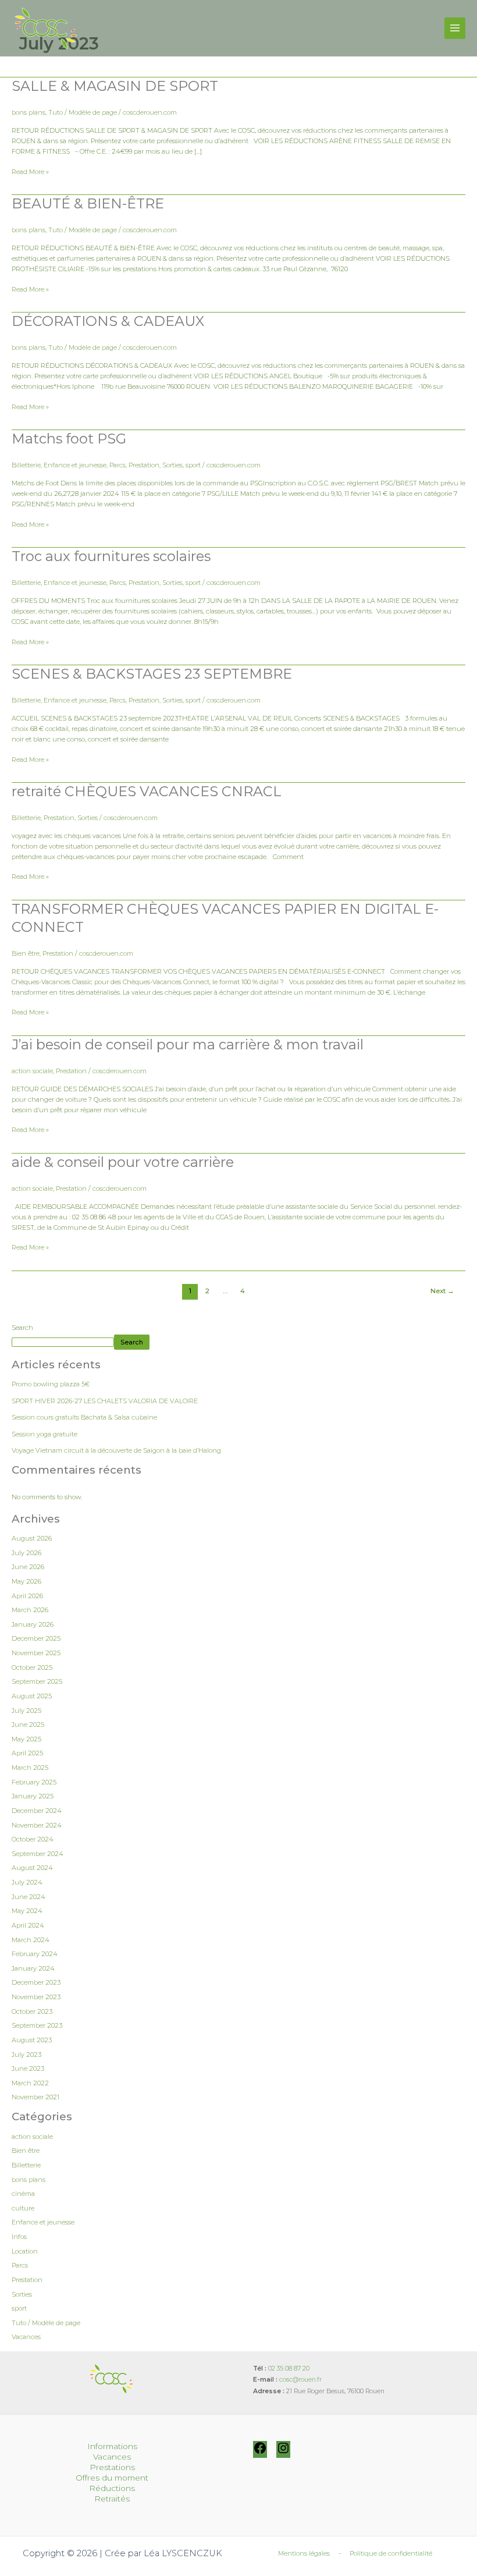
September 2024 (38, 1854)
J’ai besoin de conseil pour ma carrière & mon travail (188, 1044)
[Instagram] (283, 2453)
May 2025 (26, 1739)
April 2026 (27, 1596)
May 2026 (26, 1581)
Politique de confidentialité (391, 2553)
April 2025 (27, 1753)
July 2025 (26, 1711)
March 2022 (30, 2083)
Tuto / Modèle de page (83, 112)
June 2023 (28, 2068)
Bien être (26, 953)
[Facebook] (260, 2453)
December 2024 (37, 1811)
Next (442, 1291)
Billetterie (26, 465)
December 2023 (36, 1982)
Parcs (118, 465)
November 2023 (36, 1997)
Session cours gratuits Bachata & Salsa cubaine (84, 1417)
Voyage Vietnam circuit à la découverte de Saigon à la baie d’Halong (116, 1450)
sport (193, 465)
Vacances (26, 2337)
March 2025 (30, 1768)
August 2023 (32, 2040)
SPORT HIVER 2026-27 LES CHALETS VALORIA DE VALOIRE (105, 1401)
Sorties (172, 465)
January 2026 (33, 1624)
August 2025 (32, 1696)
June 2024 (29, 1897)
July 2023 (26, 2055)
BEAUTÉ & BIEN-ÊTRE (88, 203)
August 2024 (32, 1868)
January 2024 (33, 1968)
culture (23, 2208)
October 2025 (32, 1667)
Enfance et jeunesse (75, 465)
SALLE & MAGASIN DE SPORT (115, 86)
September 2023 (37, 2025)
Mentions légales (304, 2553)
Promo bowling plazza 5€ (51, 1384)
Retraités (112, 2499)
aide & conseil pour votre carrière (123, 1162)
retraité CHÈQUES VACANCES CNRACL (147, 791)
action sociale (32, 1071)
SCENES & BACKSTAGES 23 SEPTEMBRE (152, 674)
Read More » (30, 171)
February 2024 (35, 1954)
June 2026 (28, 1567)
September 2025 (37, 1681)
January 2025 (33, 1796)
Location (25, 2251)
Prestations (112, 2467)
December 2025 (36, 1638)
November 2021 (35, 2097)
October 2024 (33, 1839)
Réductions (112, 2488)
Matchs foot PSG (69, 439)
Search (22, 1328)
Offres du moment (112, 2478)
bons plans (29, 112)
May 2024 (27, 1911)
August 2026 (32, 1538)
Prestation (144, 465)
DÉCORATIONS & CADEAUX (108, 321)
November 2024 (37, 1825)
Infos (19, 2237)
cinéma (23, 2194)
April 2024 (28, 1925)
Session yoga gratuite (45, 1434)
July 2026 (26, 1553)
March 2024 (31, 1940)
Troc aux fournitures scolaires (111, 556)
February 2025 (34, 1782)
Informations (112, 2446)
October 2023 (32, 2011)
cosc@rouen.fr (300, 2380)
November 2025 (36, 1653)
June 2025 (28, 1725)
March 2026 (30, 1610)
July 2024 (27, 1882)
